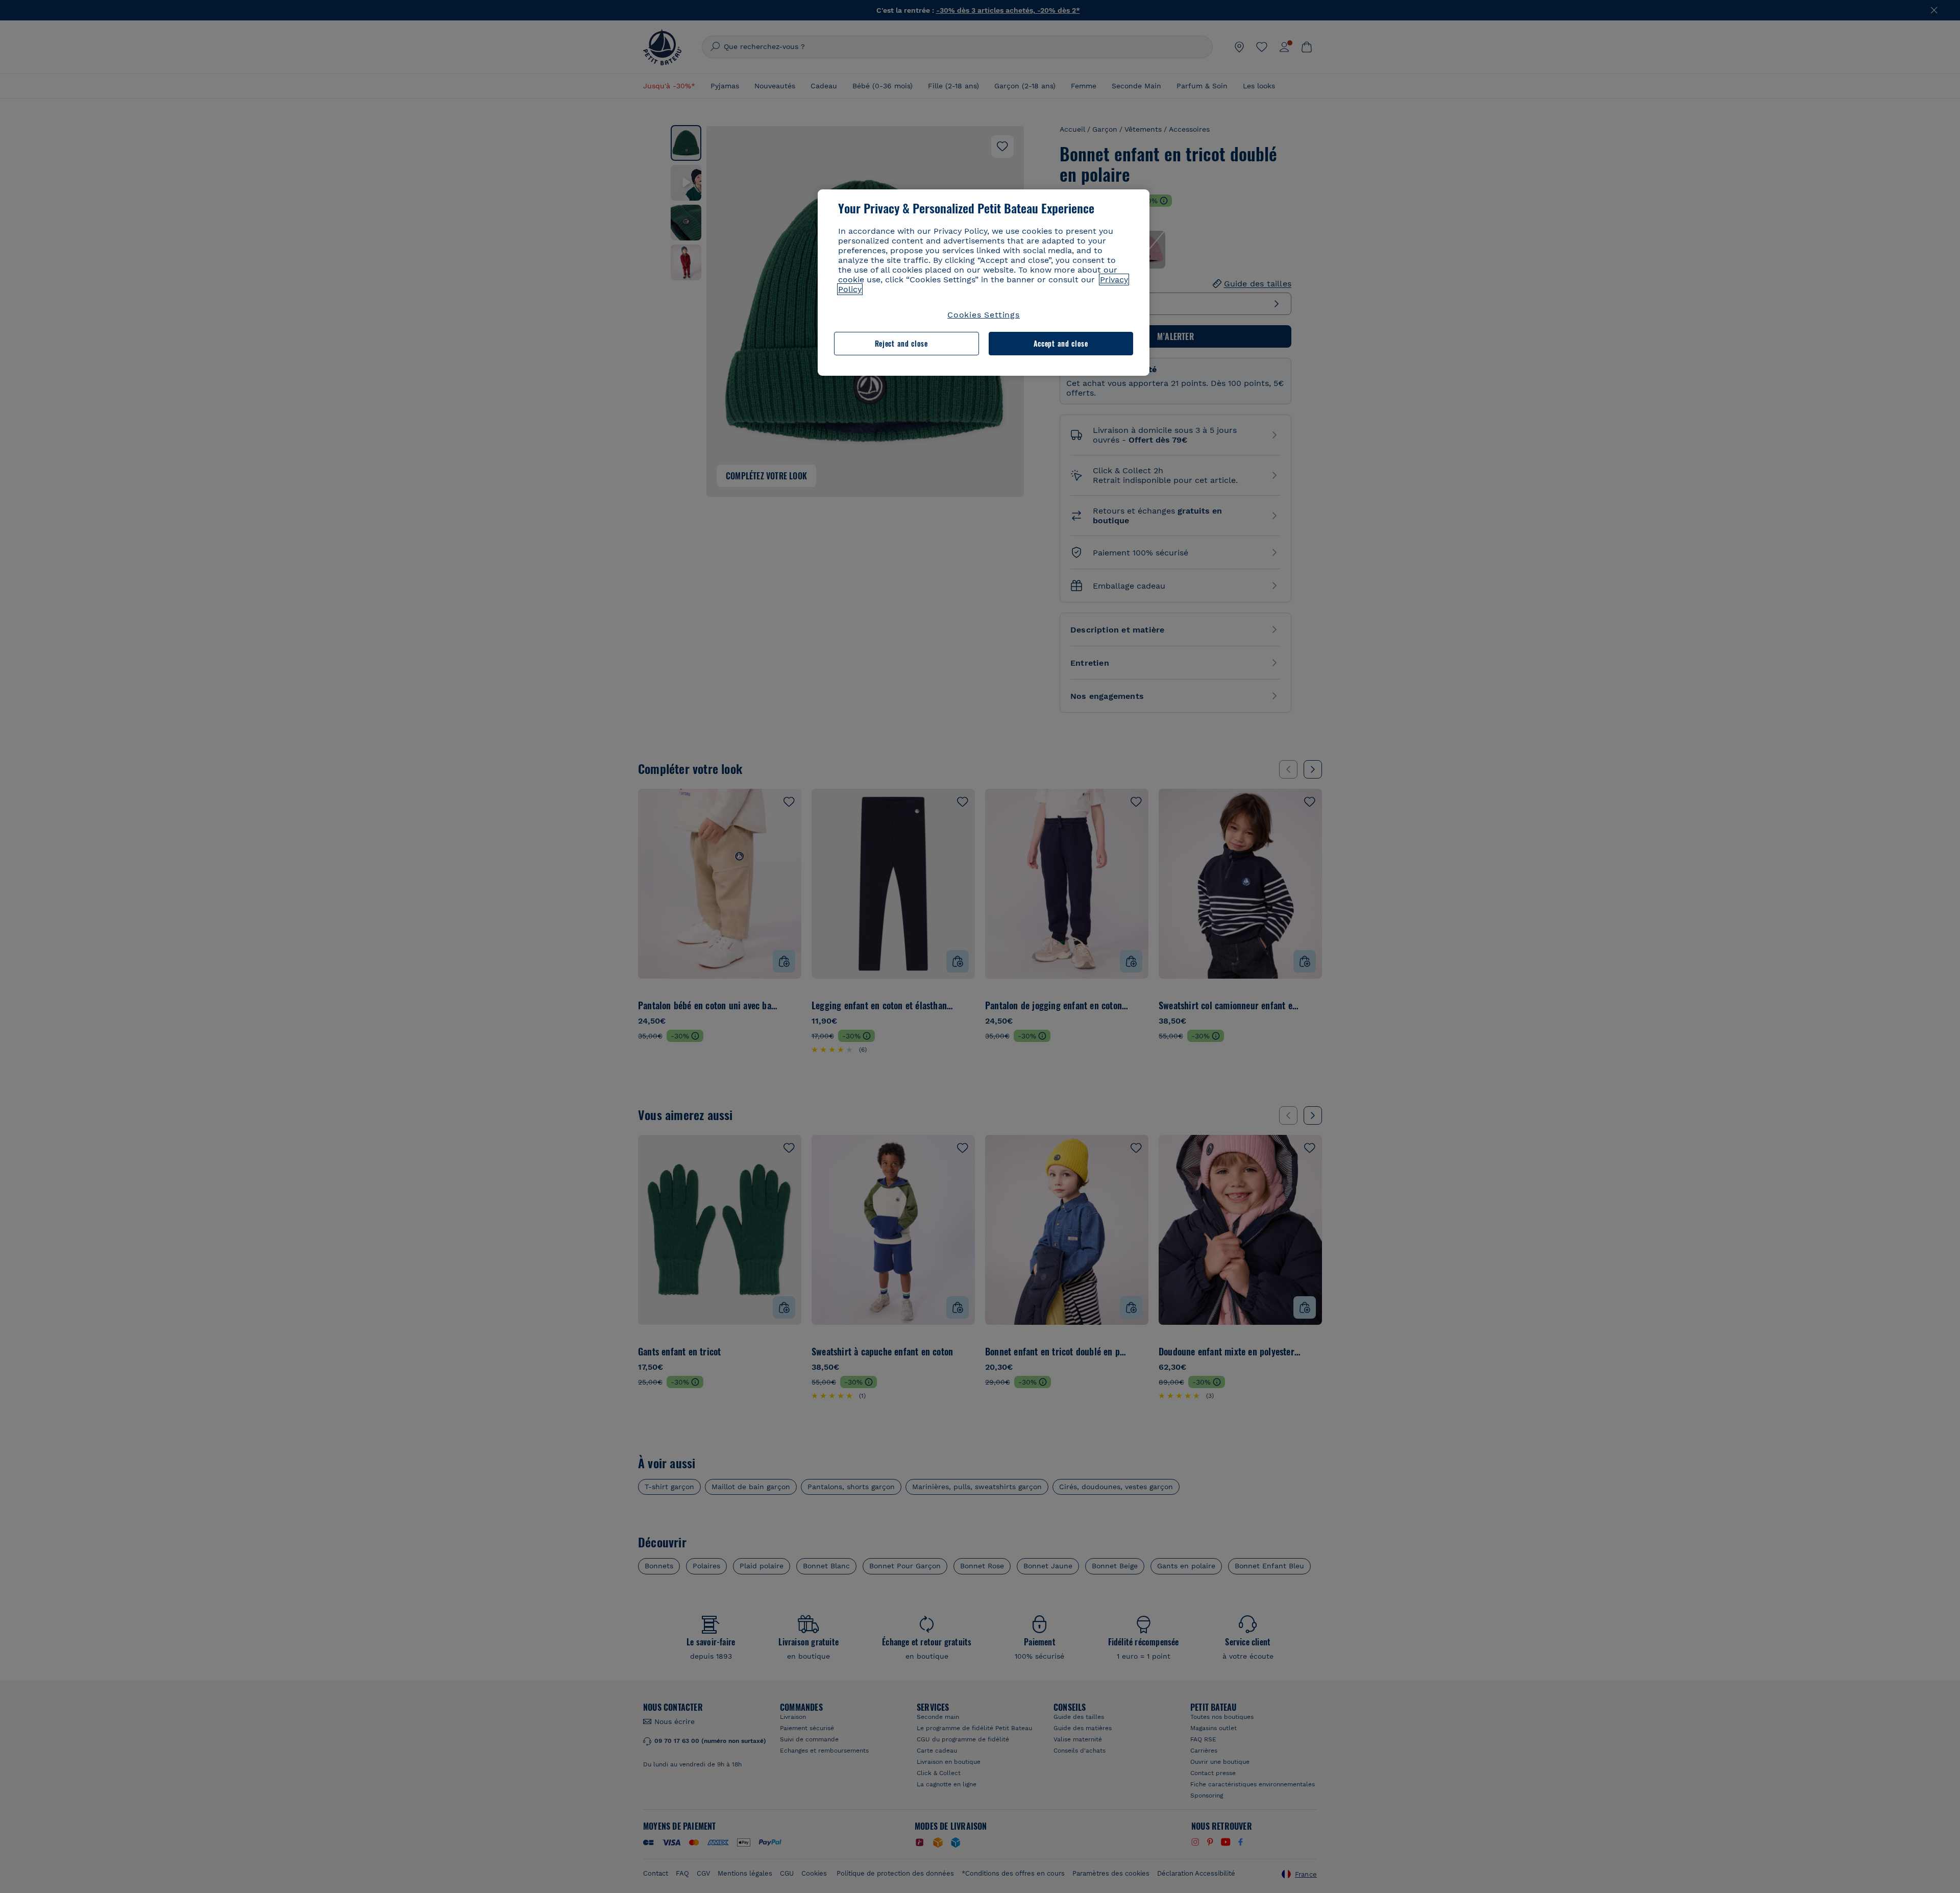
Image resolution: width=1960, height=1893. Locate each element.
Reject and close (901, 343)
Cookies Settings (984, 315)
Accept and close (1061, 343)
